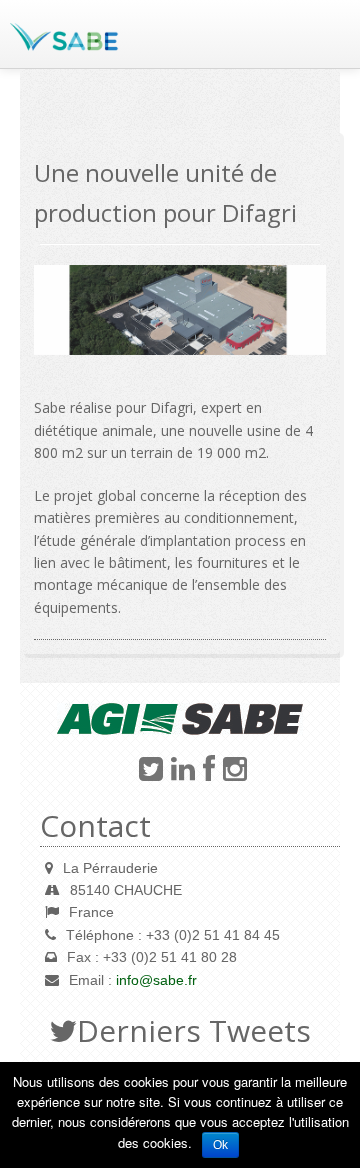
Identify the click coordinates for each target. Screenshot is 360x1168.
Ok (220, 1145)
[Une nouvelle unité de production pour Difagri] (180, 311)
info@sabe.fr (156, 980)
